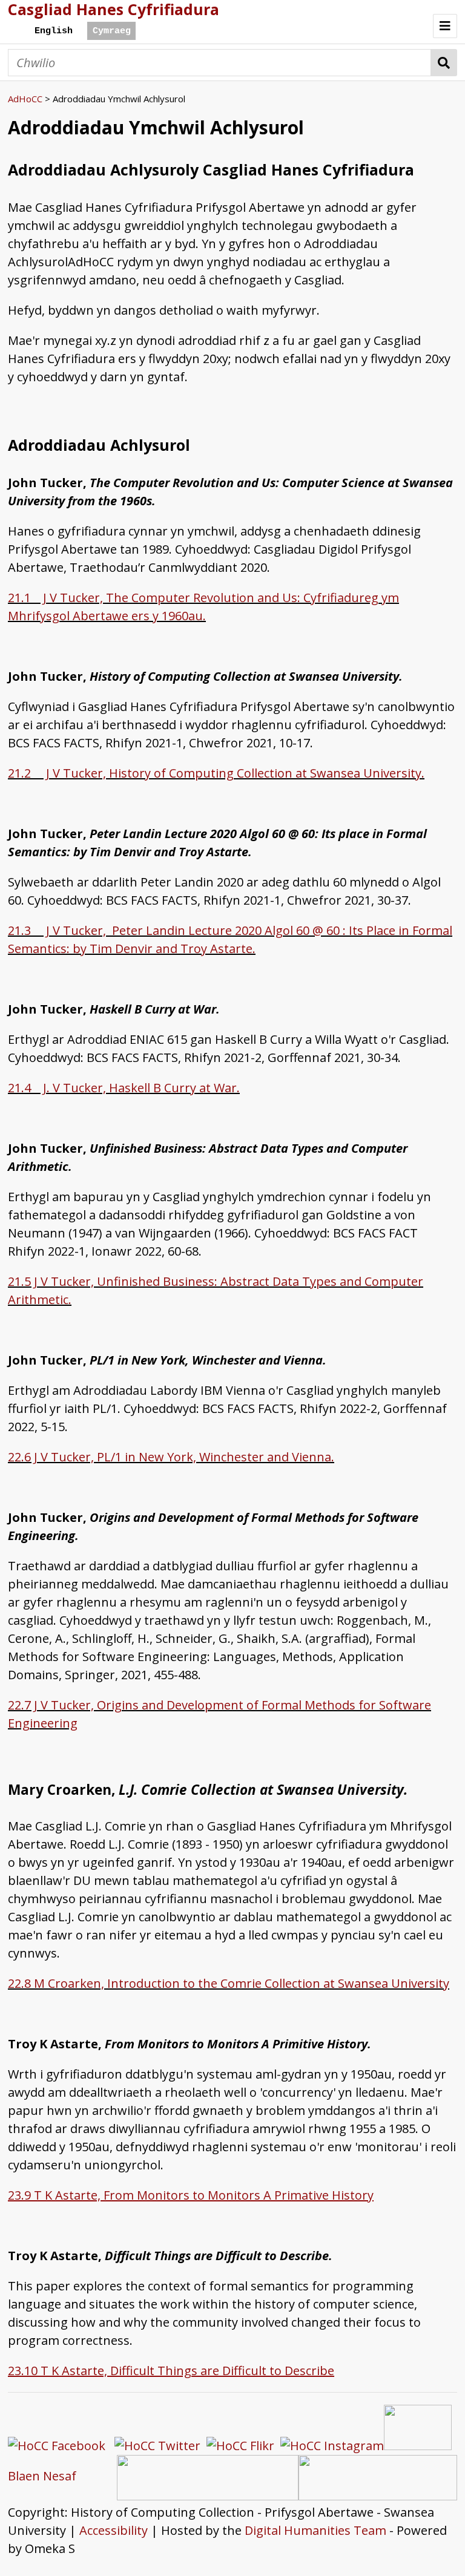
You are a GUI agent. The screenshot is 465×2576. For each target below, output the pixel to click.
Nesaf (60, 2476)
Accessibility (114, 2530)
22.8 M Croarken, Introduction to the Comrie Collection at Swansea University (229, 1983)
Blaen (24, 2476)
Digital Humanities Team (315, 2530)
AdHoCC (25, 99)
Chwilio (444, 63)
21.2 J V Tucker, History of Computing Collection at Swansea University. (216, 773)
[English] (53, 31)
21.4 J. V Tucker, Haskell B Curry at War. (124, 1088)
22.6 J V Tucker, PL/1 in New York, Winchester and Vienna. (171, 1457)
